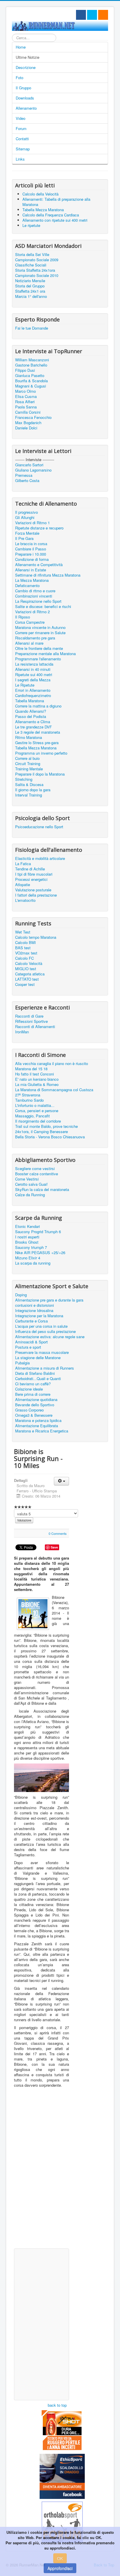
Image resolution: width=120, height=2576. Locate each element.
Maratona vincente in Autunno (40, 627)
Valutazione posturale (33, 890)
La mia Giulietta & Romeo (37, 1085)
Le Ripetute (25, 685)
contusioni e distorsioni (35, 1305)
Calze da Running (30, 1195)
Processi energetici (31, 879)
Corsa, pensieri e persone (37, 1111)
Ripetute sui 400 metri (34, 675)
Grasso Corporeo (29, 1410)
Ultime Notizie (28, 57)
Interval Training (29, 795)
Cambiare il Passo (31, 549)
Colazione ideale (29, 1389)
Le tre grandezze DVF (33, 727)
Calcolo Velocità (29, 963)
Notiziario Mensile (30, 281)
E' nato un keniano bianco (37, 1079)
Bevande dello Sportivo (35, 1405)
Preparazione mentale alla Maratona (45, 654)
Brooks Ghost (27, 1242)
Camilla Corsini (28, 412)
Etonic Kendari (28, 1226)
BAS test (23, 948)
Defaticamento (27, 586)
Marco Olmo (25, 391)
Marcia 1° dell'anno (31, 296)
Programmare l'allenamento (38, 659)
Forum (21, 128)
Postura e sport (28, 1347)
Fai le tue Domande (32, 328)
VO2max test (26, 953)
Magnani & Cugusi (31, 386)
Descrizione (26, 67)
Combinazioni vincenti (34, 596)
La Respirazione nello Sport (38, 601)
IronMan (22, 1032)
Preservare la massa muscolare (42, 1352)
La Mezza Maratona (32, 580)
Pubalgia (22, 1363)
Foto (20, 78)
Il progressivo (27, 512)
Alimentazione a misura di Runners (45, 1368)
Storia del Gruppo (30, 286)
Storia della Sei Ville (32, 255)
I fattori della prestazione (36, 895)
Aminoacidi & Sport (31, 1342)
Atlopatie (23, 885)
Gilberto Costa (27, 481)
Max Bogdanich (28, 423)
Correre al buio (27, 758)
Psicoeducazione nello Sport (39, 827)
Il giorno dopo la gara (33, 790)
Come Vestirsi (27, 1179)
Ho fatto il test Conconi (35, 1074)
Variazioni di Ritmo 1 (32, 523)
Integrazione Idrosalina (34, 1311)
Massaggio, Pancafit (32, 1116)
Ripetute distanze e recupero (39, 528)
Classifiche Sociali (31, 265)
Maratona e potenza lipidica (38, 1421)
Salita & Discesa (29, 785)
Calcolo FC (24, 958)
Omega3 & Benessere (34, 1415)
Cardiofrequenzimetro (33, 696)
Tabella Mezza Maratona (36, 748)
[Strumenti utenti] (61, 1481)
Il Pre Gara (24, 538)
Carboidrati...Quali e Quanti (38, 1379)
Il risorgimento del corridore (38, 1121)
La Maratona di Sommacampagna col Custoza (54, 1090)
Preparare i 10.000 (31, 554)
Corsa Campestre (30, 622)
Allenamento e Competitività (39, 565)
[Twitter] (92, 15)
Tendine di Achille (30, 869)
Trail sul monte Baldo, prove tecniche (46, 1126)
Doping (21, 1295)
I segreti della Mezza (33, 680)
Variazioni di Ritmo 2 (32, 612)
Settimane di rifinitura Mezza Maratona (48, 575)
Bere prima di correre (33, 1394)
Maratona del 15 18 (31, 1069)
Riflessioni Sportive (31, 1021)
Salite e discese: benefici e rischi (43, 607)
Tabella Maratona (30, 701)
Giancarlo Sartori (29, 465)
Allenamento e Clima (33, 722)
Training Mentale (29, 769)
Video (21, 118)
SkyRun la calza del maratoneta (42, 1190)
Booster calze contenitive (37, 1174)
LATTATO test (27, 979)
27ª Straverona (28, 1095)
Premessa (24, 475)
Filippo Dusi (25, 370)
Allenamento (26, 108)
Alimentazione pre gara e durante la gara (49, 1300)
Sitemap (23, 149)
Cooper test (25, 984)
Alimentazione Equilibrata (37, 1426)
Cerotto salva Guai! (31, 1184)
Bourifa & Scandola (31, 381)
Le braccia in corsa (31, 544)
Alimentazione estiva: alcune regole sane (50, 1337)
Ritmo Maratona (29, 737)
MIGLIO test (26, 969)
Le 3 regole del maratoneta (38, 732)
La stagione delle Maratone (38, 1358)
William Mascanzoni (32, 360)
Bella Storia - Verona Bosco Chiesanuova (50, 1137)
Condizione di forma (32, 559)
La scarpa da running (33, 1263)
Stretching (24, 779)
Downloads (25, 98)
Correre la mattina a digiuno (38, 706)
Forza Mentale (27, 533)
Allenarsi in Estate (31, 570)
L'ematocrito (25, 900)
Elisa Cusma (26, 397)
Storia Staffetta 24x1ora (35, 270)
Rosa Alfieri (25, 402)
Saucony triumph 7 (31, 1247)
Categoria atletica (30, 974)
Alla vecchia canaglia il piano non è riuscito (52, 1064)
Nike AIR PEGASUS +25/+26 (40, 1253)
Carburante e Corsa (31, 1321)
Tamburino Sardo (29, 1100)
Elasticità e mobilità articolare (40, 858)
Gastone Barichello (31, 365)
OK (60, 2558)
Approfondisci (60, 2568)
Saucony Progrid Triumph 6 (38, 1232)
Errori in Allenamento (33, 690)
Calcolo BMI (25, 943)
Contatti (22, 139)
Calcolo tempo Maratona (36, 937)
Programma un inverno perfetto (41, 753)
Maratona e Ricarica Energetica (42, 1431)
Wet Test (23, 932)
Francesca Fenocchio (33, 417)
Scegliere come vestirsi (35, 1169)
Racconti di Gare (29, 1016)
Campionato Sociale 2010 (37, 275)
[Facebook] (81, 15)
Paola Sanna (26, 407)
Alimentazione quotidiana (36, 1400)
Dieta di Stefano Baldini (35, 1373)
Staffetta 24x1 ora (30, 291)
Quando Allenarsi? (31, 711)
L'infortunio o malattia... (35, 1105)
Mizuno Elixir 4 (28, 1258)
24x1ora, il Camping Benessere (42, 1132)
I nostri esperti (27, 1237)
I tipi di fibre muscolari (34, 874)
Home (21, 47)
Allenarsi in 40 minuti (33, 669)
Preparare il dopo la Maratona (40, 774)
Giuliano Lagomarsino (33, 470)
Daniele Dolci (26, 428)
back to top (57, 2405)
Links (20, 159)
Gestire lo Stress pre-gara (37, 743)
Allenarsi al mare (29, 643)
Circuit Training (28, 764)
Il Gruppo (23, 88)
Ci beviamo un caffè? (33, 1384)
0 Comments (58, 1533)
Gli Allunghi (25, 518)
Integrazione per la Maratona (39, 1316)
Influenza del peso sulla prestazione (45, 1331)
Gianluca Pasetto (30, 376)
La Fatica (23, 864)
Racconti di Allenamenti (35, 1027)
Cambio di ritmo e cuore (35, 591)
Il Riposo (23, 617)
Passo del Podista (31, 717)
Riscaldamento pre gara (35, 638)
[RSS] (103, 15)
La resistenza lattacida (34, 664)
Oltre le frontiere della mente (39, 648)
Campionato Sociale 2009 (37, 260)
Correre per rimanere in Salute (40, 633)
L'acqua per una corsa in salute (41, 1326)
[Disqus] (42, 2171)
